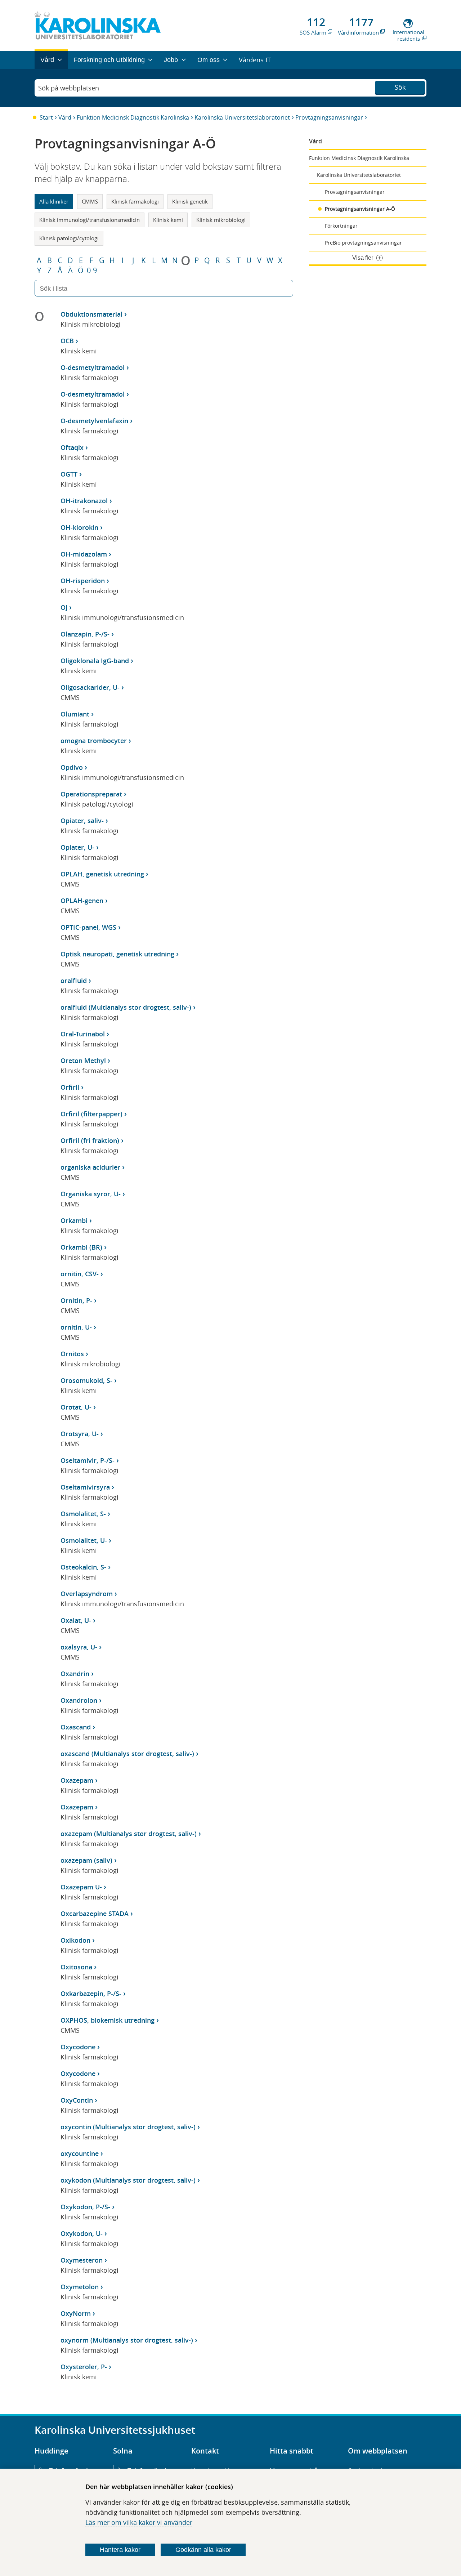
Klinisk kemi (168, 220)
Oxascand (76, 1727)
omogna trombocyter (94, 741)
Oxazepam (77, 1780)
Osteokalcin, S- (83, 1567)
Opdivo (72, 767)
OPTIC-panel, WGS (88, 927)
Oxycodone (78, 2047)
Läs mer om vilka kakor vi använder (139, 2522)
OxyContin (77, 2100)
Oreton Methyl (83, 1061)
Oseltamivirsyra (85, 1487)
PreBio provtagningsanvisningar (363, 243)
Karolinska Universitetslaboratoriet (242, 117)
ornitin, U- (76, 1327)
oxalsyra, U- (79, 1647)
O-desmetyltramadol (93, 367)
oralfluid (74, 981)
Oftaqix (72, 447)
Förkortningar (341, 226)
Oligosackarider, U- (90, 687)
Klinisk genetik (190, 201)
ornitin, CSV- (80, 1274)
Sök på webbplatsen (69, 88)
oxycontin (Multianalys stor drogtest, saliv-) (128, 2127)
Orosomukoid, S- (86, 1380)
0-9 (92, 271)
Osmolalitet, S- (83, 1514)
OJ (64, 607)
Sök (400, 87)
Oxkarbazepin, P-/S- (91, 1994)
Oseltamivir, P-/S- (88, 1460)
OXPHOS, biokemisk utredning (108, 2020)
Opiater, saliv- (82, 821)
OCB (67, 341)
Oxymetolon (80, 2287)
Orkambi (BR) (81, 1247)
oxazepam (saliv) (86, 1860)
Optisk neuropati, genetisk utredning (117, 954)
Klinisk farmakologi (135, 201)
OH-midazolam (84, 554)
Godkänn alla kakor (203, 2550)
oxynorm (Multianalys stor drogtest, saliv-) (127, 2340)
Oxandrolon (79, 1700)
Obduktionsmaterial (91, 314)
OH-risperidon (83, 581)
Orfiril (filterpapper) (91, 1114)
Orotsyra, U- (80, 1434)
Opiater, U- (77, 847)
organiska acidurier (90, 1167)
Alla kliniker (54, 201)
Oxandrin (75, 1674)
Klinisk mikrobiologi (221, 220)
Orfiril (70, 1087)
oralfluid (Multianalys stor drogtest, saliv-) (126, 1007)
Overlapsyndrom (87, 1594)
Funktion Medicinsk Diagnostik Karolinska (133, 117)
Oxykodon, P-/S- (85, 2207)
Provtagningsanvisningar (329, 117)
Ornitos (72, 1354)
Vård (65, 117)
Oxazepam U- (81, 1887)
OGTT (69, 474)
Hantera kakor (120, 2550)
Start (46, 117)
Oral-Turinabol (83, 1034)
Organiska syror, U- (91, 1194)
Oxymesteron (82, 2260)
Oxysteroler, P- (84, 2367)
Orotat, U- (76, 1407)
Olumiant (75, 714)
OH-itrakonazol (84, 501)
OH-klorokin (79, 527)
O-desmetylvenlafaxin (94, 421)
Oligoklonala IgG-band (95, 661)
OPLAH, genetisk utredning (102, 874)
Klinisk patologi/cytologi (69, 238)
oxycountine (80, 2153)
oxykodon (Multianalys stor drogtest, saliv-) (128, 2180)
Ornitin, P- (76, 1300)
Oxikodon (75, 1940)
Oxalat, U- (76, 1620)
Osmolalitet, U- (84, 1540)
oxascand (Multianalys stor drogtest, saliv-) (127, 1754)
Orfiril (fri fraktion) (90, 1140)
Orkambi (74, 1220)
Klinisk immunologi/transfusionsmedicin (89, 220)
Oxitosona (76, 1967)
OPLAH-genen (82, 901)
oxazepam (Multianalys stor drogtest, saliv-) (129, 1834)
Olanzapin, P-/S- (85, 634)
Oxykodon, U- (82, 2233)
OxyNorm (76, 2313)
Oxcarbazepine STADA (95, 1914)
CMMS (90, 201)
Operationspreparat (91, 794)
